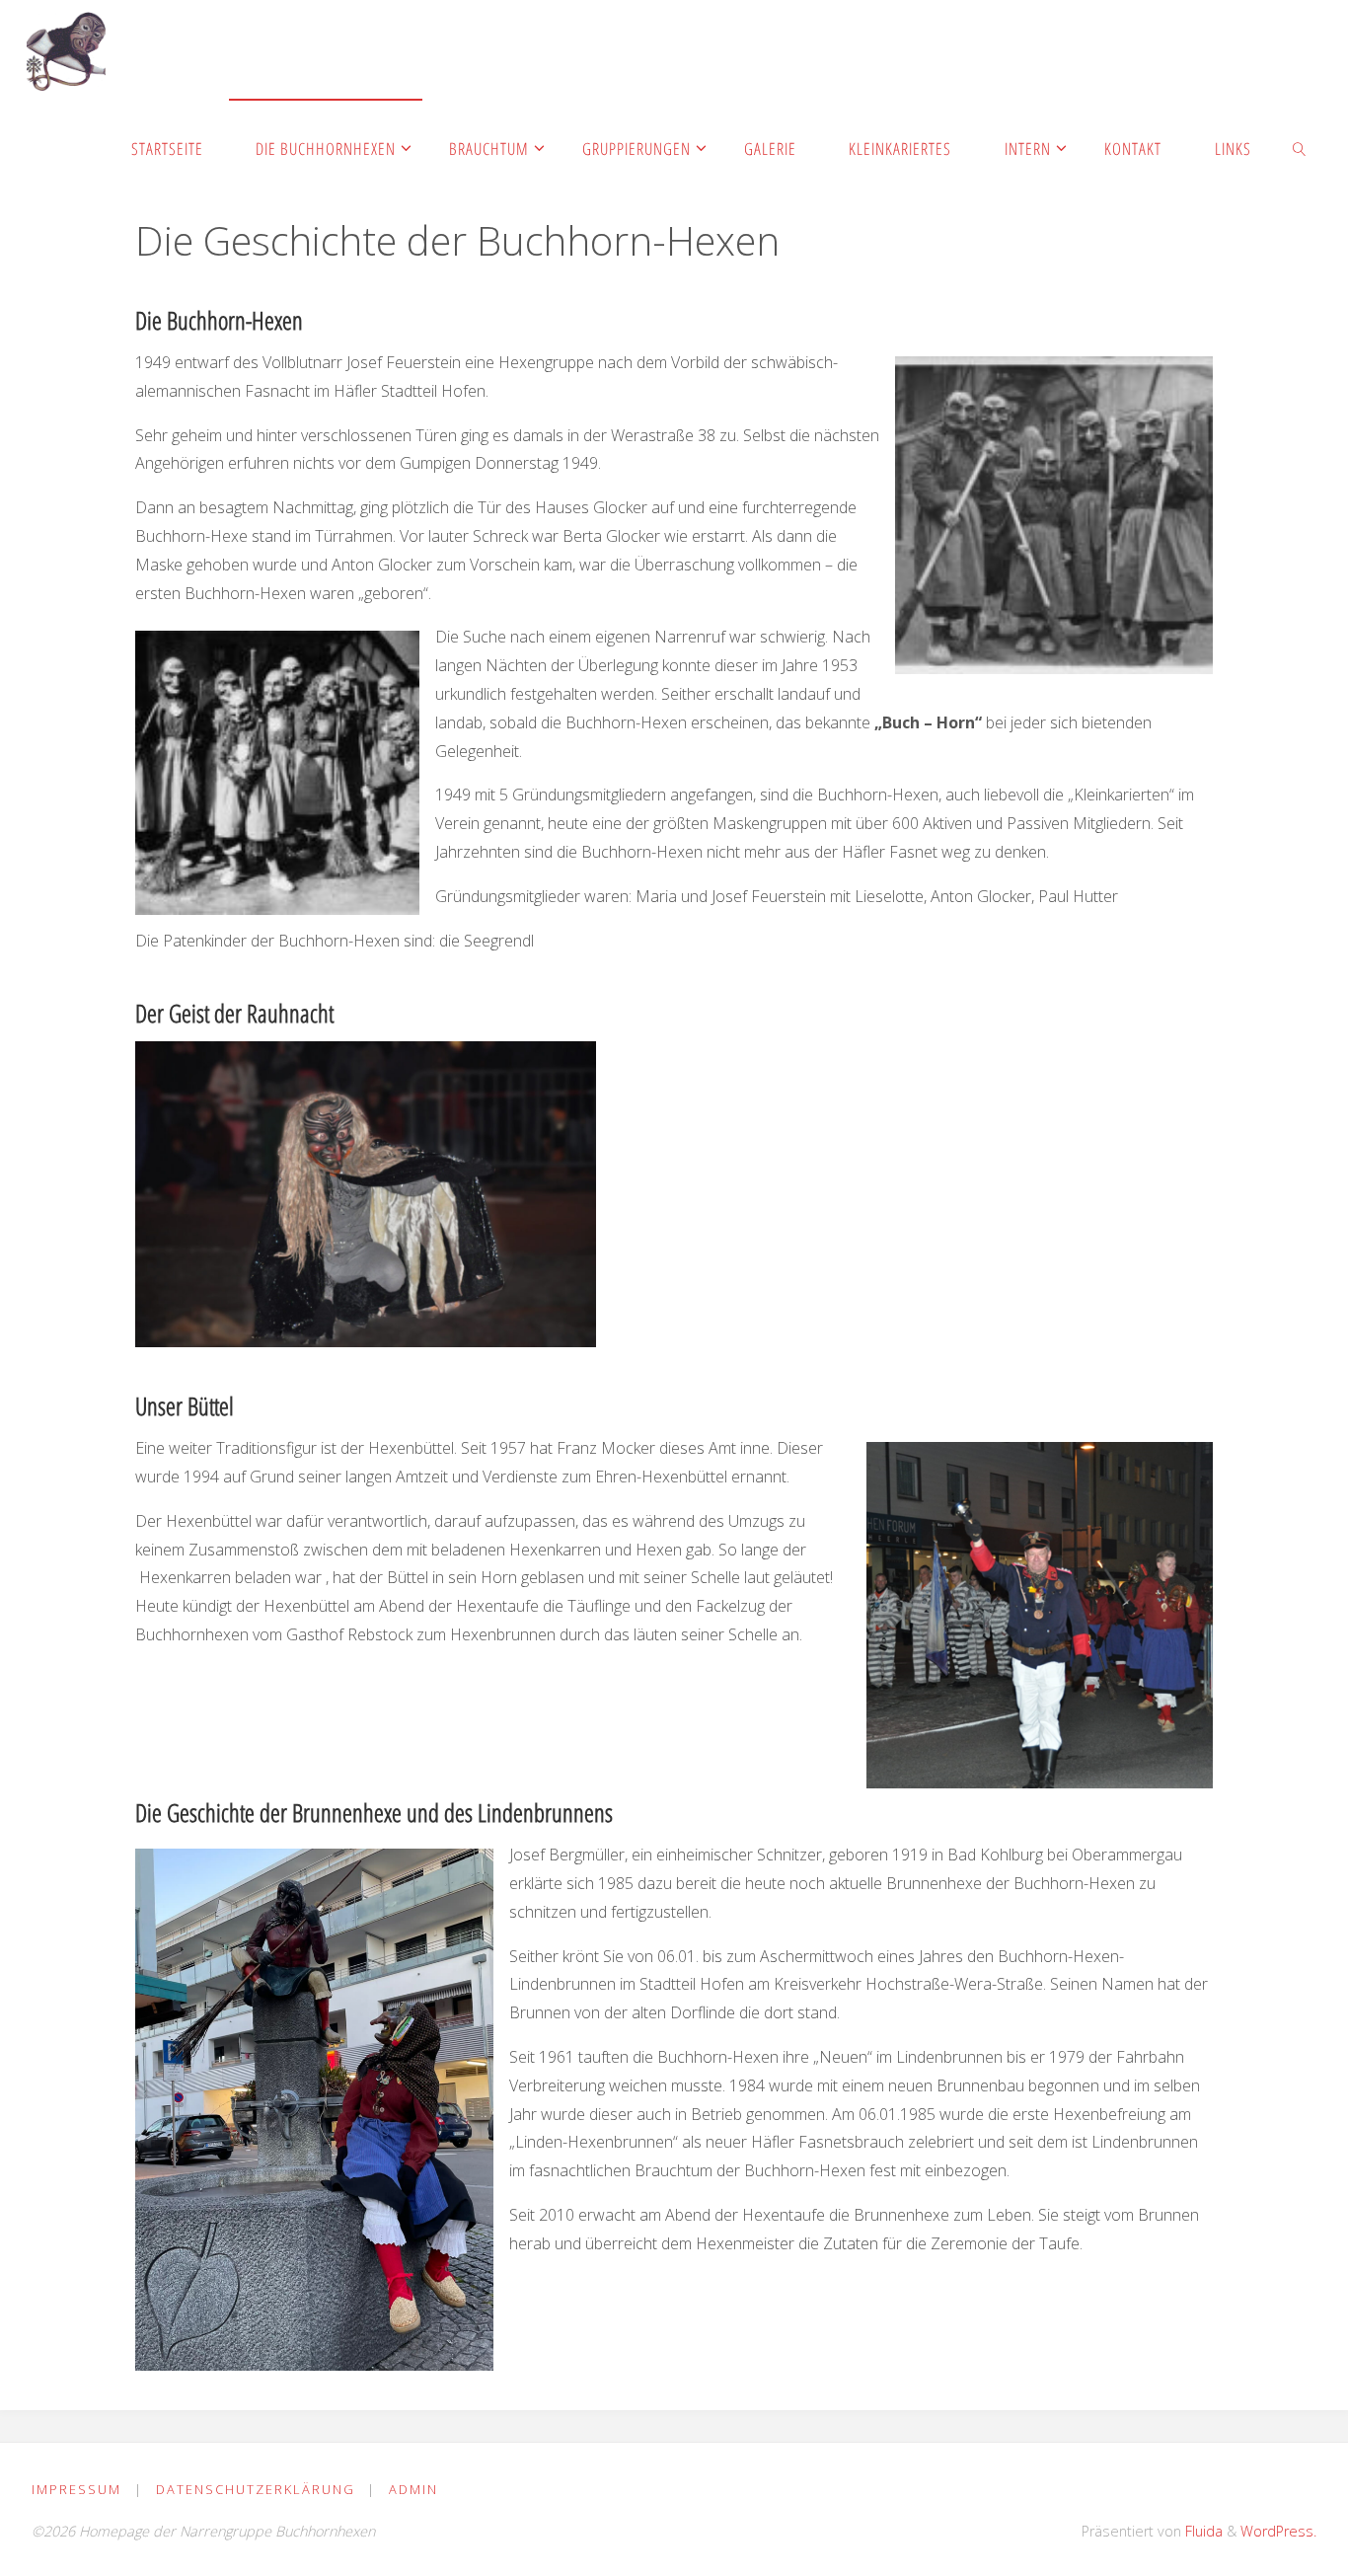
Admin (413, 2489)
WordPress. (1278, 2531)
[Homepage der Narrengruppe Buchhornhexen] (66, 49)
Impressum (76, 2489)
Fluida (1202, 2531)
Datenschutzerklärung (256, 2489)
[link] (1299, 148)
